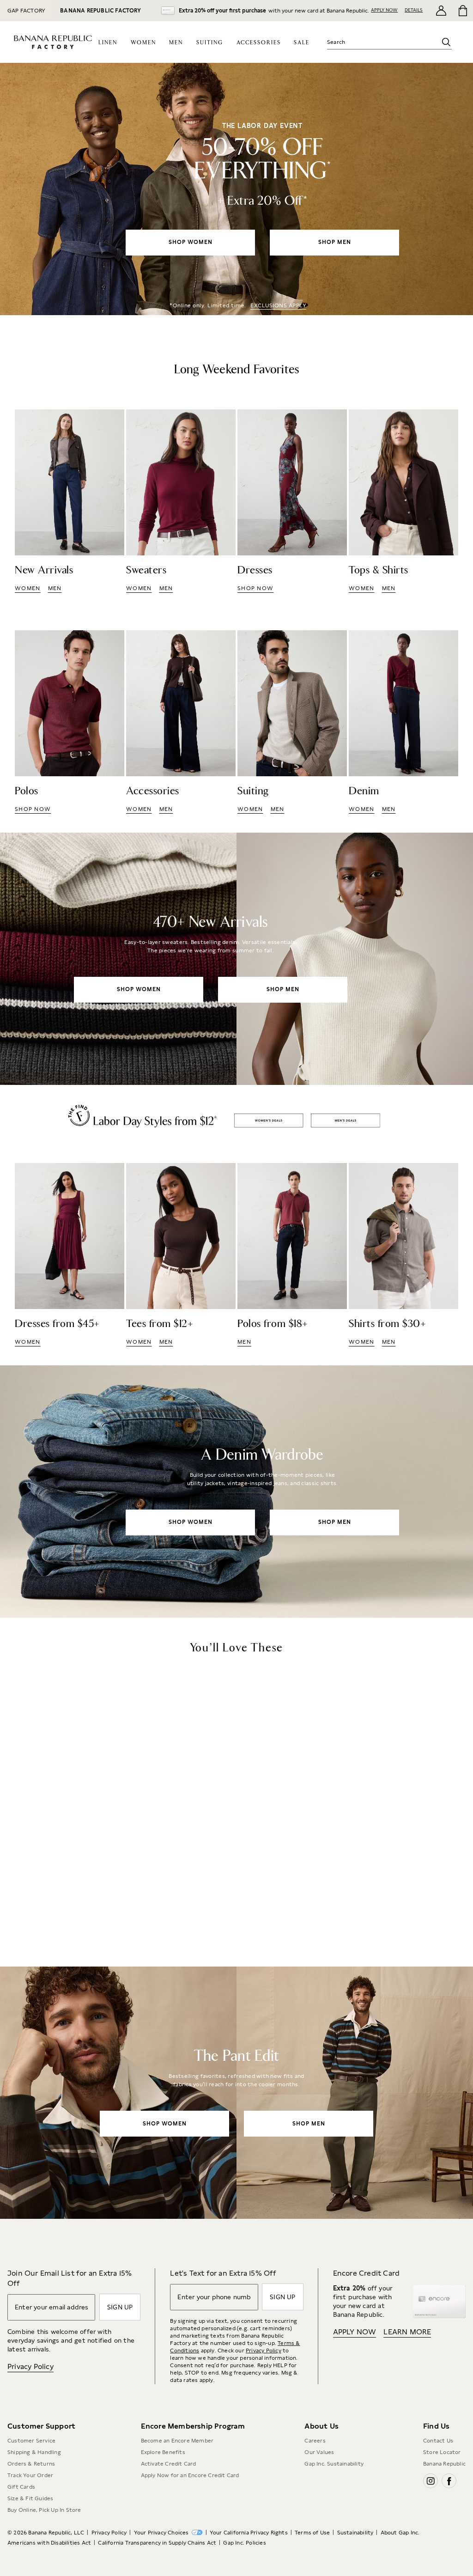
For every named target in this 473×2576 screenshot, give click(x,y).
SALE (302, 43)
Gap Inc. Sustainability (334, 2464)
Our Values (319, 2452)
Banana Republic (444, 2464)
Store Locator (442, 2452)
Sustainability (355, 2533)
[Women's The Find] (70, 1255)
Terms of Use (312, 2533)
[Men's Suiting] (292, 722)
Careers (315, 2441)
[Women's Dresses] (292, 501)
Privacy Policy (30, 2366)
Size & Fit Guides (30, 2498)
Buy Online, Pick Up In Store (44, 2510)
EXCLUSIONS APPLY (278, 305)
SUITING (210, 43)
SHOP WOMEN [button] (191, 242)
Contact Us (438, 2441)
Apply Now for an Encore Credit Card (190, 2475)
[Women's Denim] (403, 722)
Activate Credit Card (169, 2464)
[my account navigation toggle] (441, 11)
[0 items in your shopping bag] (462, 11)
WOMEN (143, 43)
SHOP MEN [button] (335, 242)
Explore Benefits (163, 2452)
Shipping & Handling (34, 2452)
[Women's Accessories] (181, 722)
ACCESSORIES (259, 43)
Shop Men (345, 1121)
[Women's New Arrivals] (70, 501)
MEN (176, 43)
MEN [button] (55, 588)
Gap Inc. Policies (244, 2543)
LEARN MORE (407, 2332)
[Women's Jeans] (236, 1492)
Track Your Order (30, 2475)
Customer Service (31, 2441)
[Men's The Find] (292, 1255)
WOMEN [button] (28, 588)
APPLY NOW (384, 10)
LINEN (108, 43)
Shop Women (269, 1121)
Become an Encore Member (177, 2441)
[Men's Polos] (70, 722)
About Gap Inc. (400, 2533)
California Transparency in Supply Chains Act (157, 2543)
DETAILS (414, 10)
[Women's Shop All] (236, 189)
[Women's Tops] (403, 501)
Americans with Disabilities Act (49, 2543)
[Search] (446, 42)
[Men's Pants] (236, 2093)
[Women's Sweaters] (181, 501)
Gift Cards (21, 2487)
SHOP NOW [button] (255, 588)
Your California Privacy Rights (249, 2533)
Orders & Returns (31, 2464)
